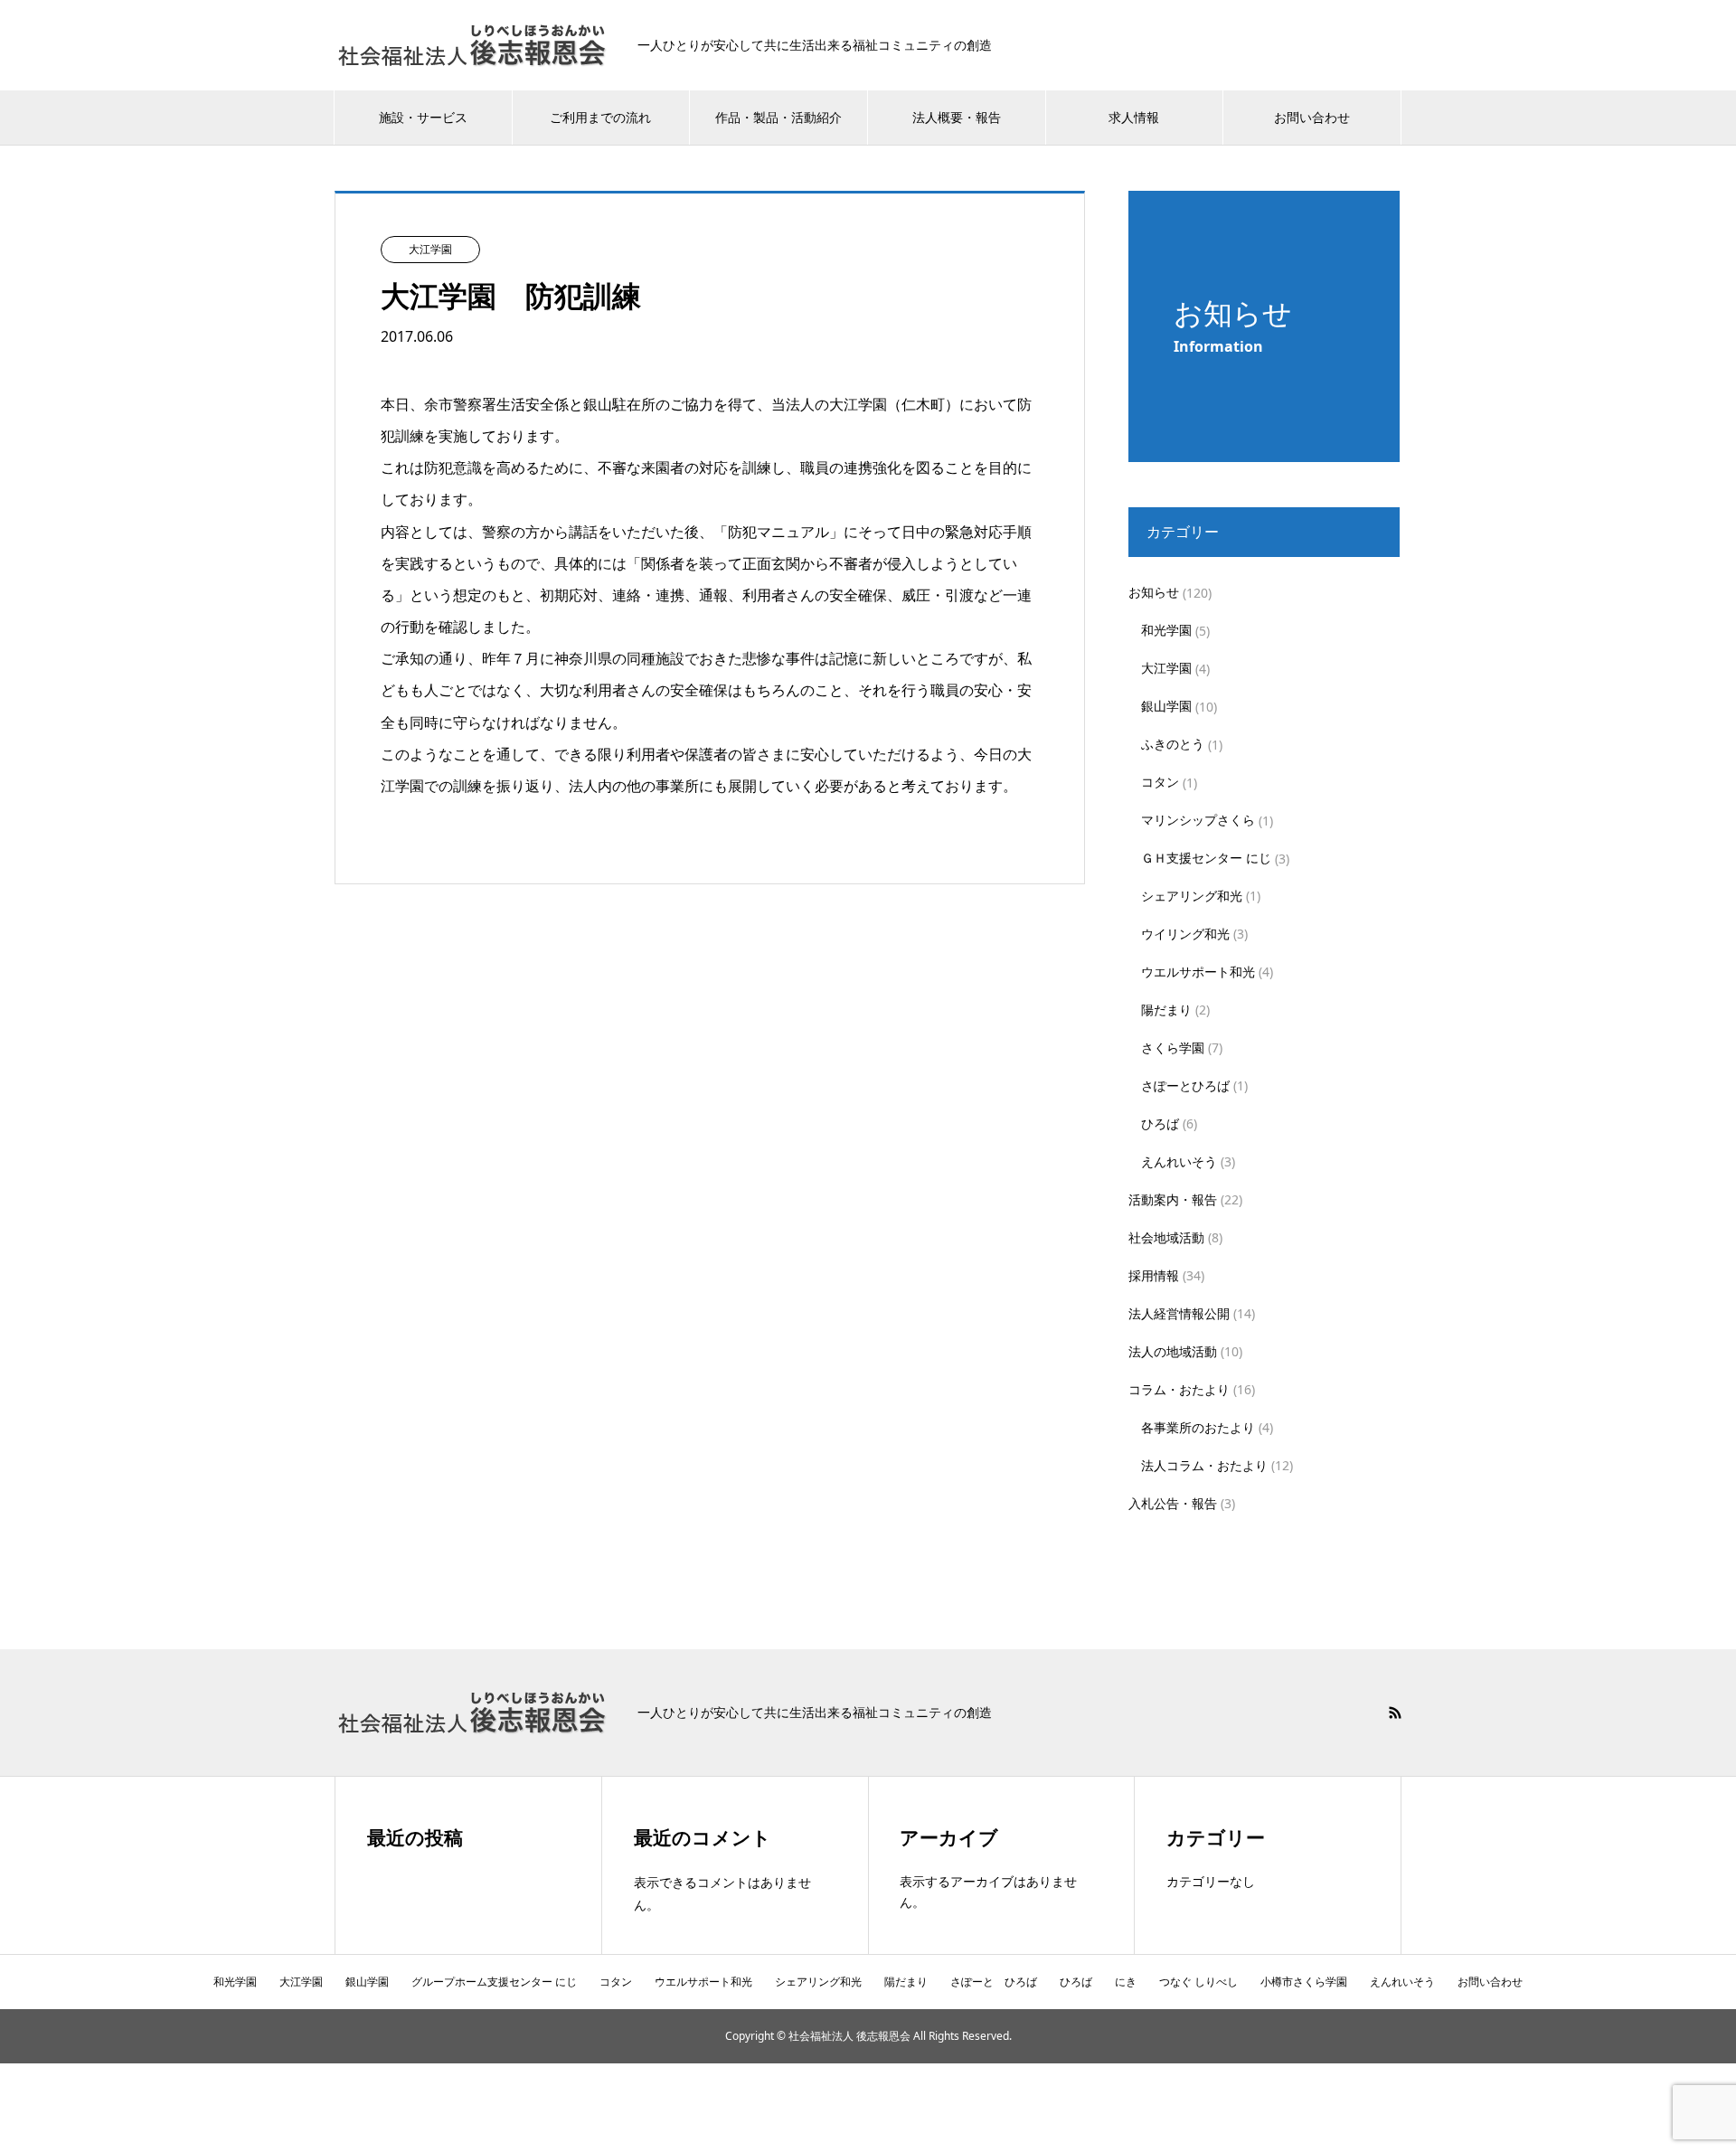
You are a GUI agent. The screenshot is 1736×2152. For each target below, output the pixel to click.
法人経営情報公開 (1179, 1313)
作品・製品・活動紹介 (778, 117)
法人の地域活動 (1173, 1351)
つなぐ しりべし (1198, 1982)
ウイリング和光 (1185, 934)
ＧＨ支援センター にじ (1206, 858)
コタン (1160, 782)
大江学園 (1166, 668)
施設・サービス (423, 117)
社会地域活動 (1166, 1237)
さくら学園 (1173, 1048)
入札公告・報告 (1173, 1503)
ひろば (1160, 1123)
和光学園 (1166, 630)
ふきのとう (1173, 744)
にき (1126, 1982)
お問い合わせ (1312, 117)
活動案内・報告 (1173, 1199)
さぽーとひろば (1185, 1085)
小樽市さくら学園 (1304, 1982)
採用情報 (1154, 1275)
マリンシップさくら (1198, 820)
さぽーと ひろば (994, 1982)
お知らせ (1154, 592)
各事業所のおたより (1198, 1427)
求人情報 (1134, 117)
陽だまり (1166, 1010)
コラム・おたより (1179, 1389)
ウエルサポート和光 (1198, 972)
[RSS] (1395, 1713)
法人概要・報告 (957, 117)
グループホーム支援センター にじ (494, 1982)
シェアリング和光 (1192, 896)
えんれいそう (1179, 1161)
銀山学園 (1166, 706)
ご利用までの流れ (600, 117)
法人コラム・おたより (1204, 1465)
